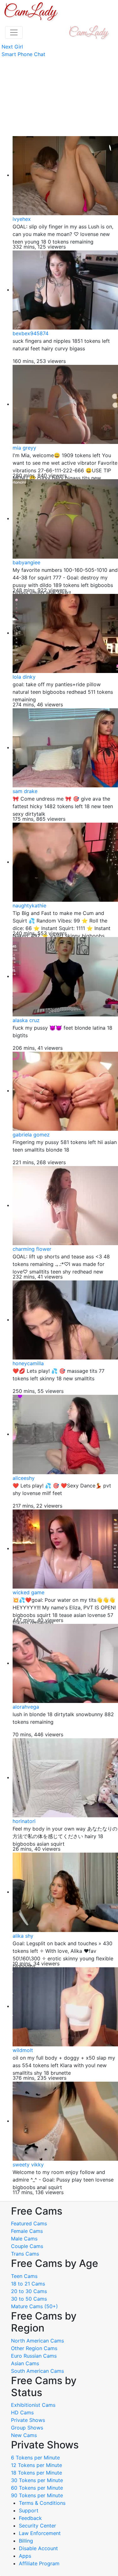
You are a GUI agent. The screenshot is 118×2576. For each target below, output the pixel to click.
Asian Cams (25, 2363)
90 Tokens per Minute (37, 2495)
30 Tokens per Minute (37, 2480)
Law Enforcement (40, 2533)
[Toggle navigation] (14, 32)
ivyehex (22, 219)
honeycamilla (28, 1363)
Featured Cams (29, 2223)
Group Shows (27, 2428)
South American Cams (37, 2371)
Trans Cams (25, 2254)
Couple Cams (27, 2246)
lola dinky (24, 677)
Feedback (30, 2518)
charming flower (32, 1249)
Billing (26, 2541)
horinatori (24, 1821)
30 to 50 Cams (29, 2299)
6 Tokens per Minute (35, 2458)
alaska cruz (26, 1020)
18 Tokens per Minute (37, 2473)
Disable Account (38, 2548)
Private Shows (28, 2420)
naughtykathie (29, 906)
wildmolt (23, 2050)
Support (29, 2510)
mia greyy (24, 448)
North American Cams (37, 2341)
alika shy (23, 1936)
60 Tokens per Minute (37, 2488)
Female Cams (27, 2231)
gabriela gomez (31, 1135)
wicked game (28, 1592)
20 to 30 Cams (29, 2291)
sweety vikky (28, 2165)
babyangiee (26, 562)
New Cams (24, 2435)
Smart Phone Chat (23, 54)
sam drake (25, 791)
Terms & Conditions (42, 2503)
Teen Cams (24, 2276)
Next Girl (12, 47)
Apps (25, 2556)
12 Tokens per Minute (37, 2465)
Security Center (37, 2526)
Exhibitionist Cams (33, 2405)
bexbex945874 (31, 333)
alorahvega (26, 1707)
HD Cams (22, 2412)
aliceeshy (24, 1478)
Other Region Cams (34, 2348)
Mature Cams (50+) (34, 2306)
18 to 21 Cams (28, 2284)
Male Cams (24, 2239)
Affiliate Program (40, 2563)
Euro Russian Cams (34, 2356)
